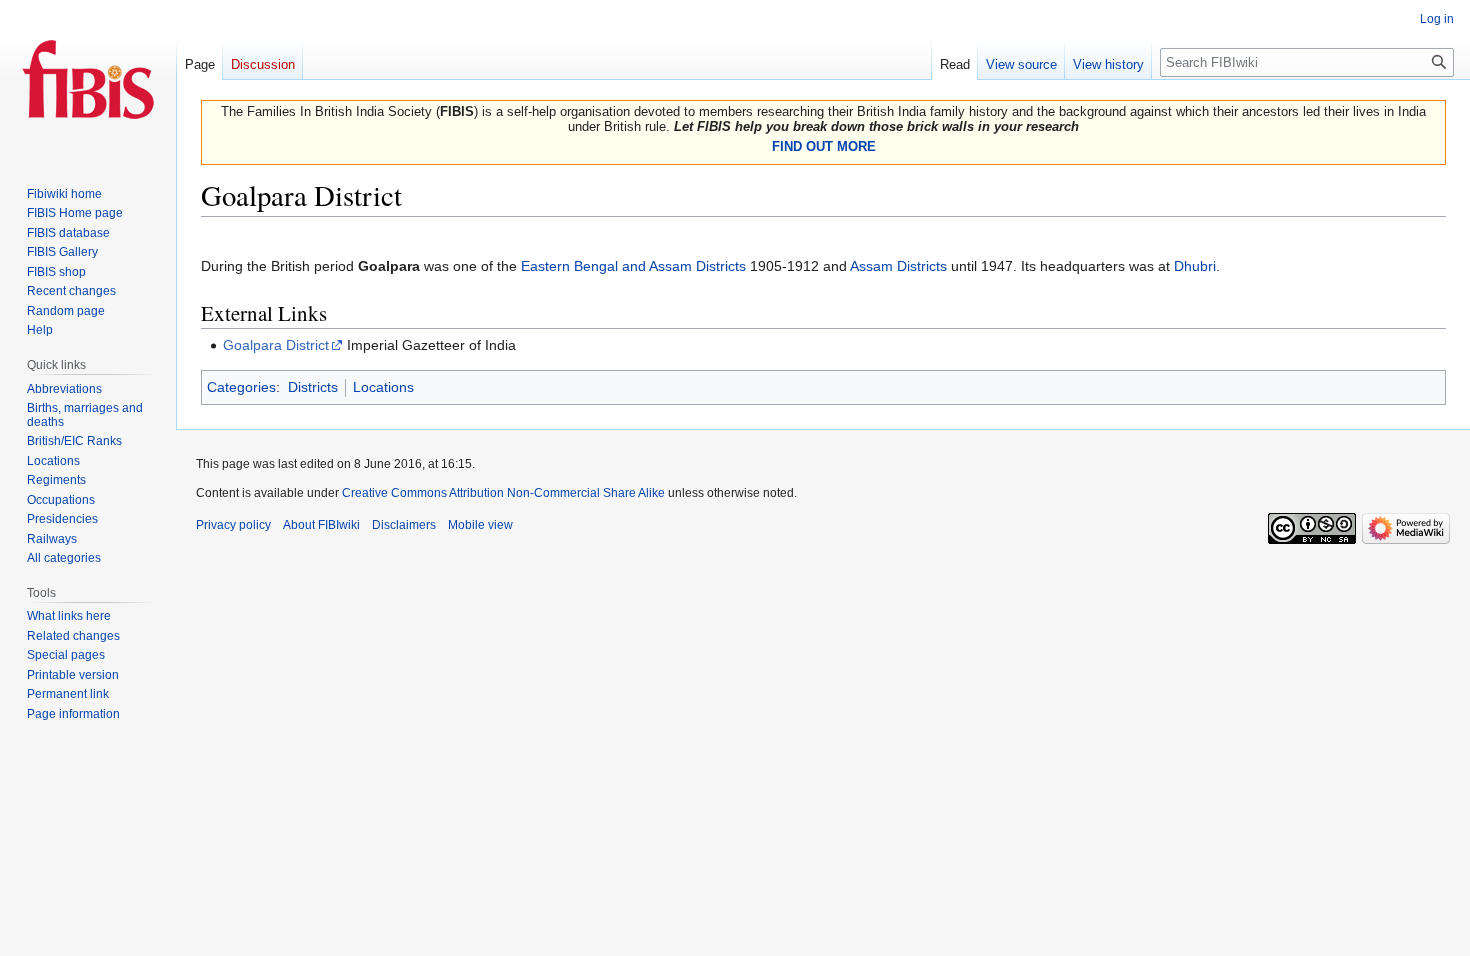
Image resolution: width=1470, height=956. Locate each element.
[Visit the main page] (88, 80)
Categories (241, 387)
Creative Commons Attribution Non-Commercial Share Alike (503, 493)
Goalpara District (276, 345)
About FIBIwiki (321, 525)
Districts (313, 387)
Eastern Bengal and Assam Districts (633, 266)
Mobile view (480, 525)
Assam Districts (898, 266)
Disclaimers (404, 525)
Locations (383, 387)
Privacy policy (233, 525)
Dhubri (1195, 266)
